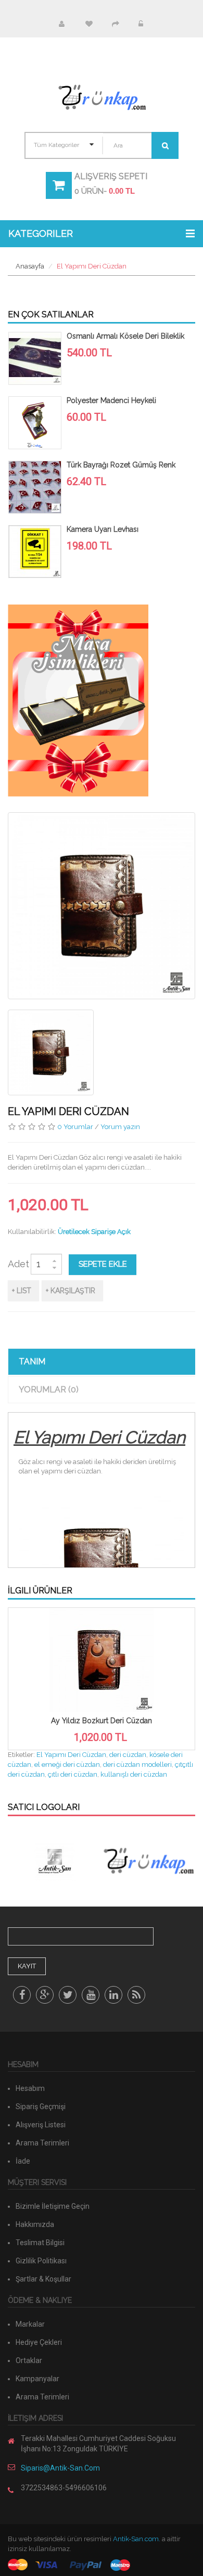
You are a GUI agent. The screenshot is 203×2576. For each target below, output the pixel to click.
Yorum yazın (120, 1127)
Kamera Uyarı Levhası (103, 529)
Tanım (32, 1361)
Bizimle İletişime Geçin (53, 2206)
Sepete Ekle (103, 1264)
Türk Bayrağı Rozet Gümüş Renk (121, 465)
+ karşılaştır (71, 1291)
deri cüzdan (128, 1755)
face (22, 1995)
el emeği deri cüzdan (67, 1765)
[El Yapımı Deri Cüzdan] (51, 1052)
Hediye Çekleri (39, 2342)
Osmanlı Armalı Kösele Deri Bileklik (125, 336)
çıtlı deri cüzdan (73, 1774)
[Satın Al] (115, 24)
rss (136, 1995)
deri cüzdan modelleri (137, 1765)
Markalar (30, 2324)
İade (23, 2161)
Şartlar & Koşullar (43, 2279)
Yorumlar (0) (49, 1390)
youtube (91, 1995)
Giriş (141, 24)
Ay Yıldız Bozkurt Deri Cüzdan (102, 1721)
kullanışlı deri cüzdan (134, 1774)
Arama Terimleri (42, 2143)
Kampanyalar (37, 2379)
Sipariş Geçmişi (41, 2107)
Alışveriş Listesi (41, 2125)
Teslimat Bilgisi (40, 2243)
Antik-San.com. (137, 2539)
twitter (68, 1995)
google (45, 1995)
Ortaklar (29, 2360)
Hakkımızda (35, 2224)
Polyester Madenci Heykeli (111, 400)
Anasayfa (30, 266)
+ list (22, 1291)
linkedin (113, 1995)
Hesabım (61, 24)
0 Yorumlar (75, 1127)
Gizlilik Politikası (41, 2261)
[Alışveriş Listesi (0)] (88, 24)
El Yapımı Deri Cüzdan (92, 266)
